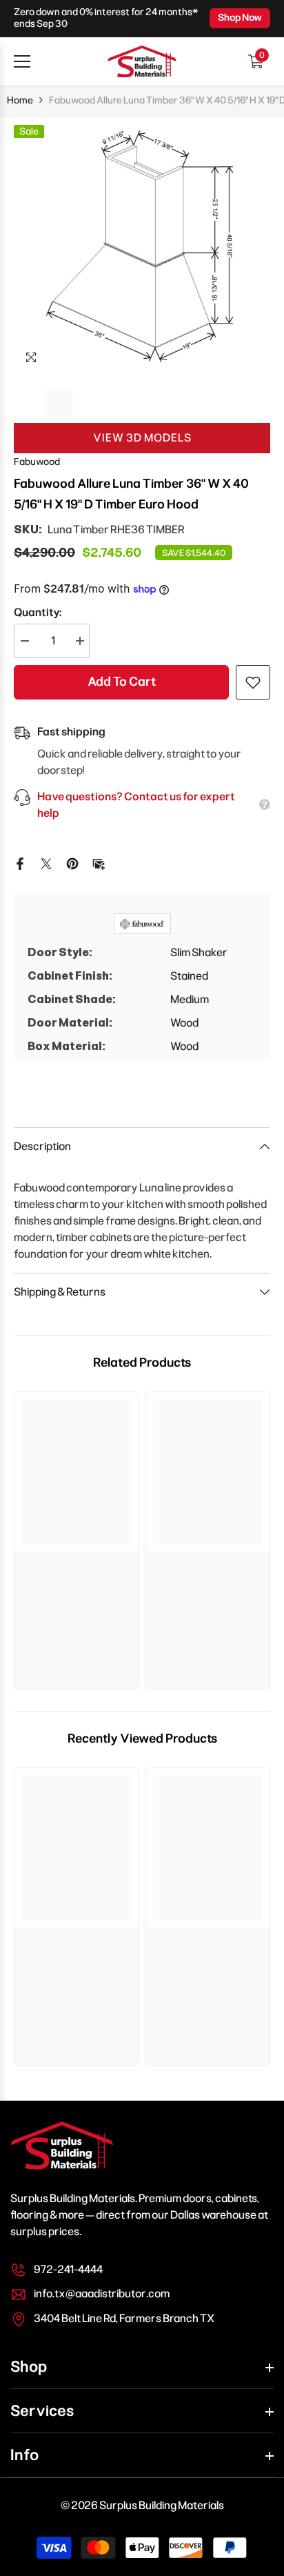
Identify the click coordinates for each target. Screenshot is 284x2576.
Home (20, 100)
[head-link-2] (142, 61)
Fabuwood (37, 462)
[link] (76, 1565)
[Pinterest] (72, 863)
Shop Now (240, 18)
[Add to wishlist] (253, 682)
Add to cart (122, 682)
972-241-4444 (68, 2269)
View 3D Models (142, 438)
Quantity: (38, 612)
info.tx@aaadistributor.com (102, 2293)
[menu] (22, 61)
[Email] (99, 863)
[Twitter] (46, 863)
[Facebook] (20, 863)
